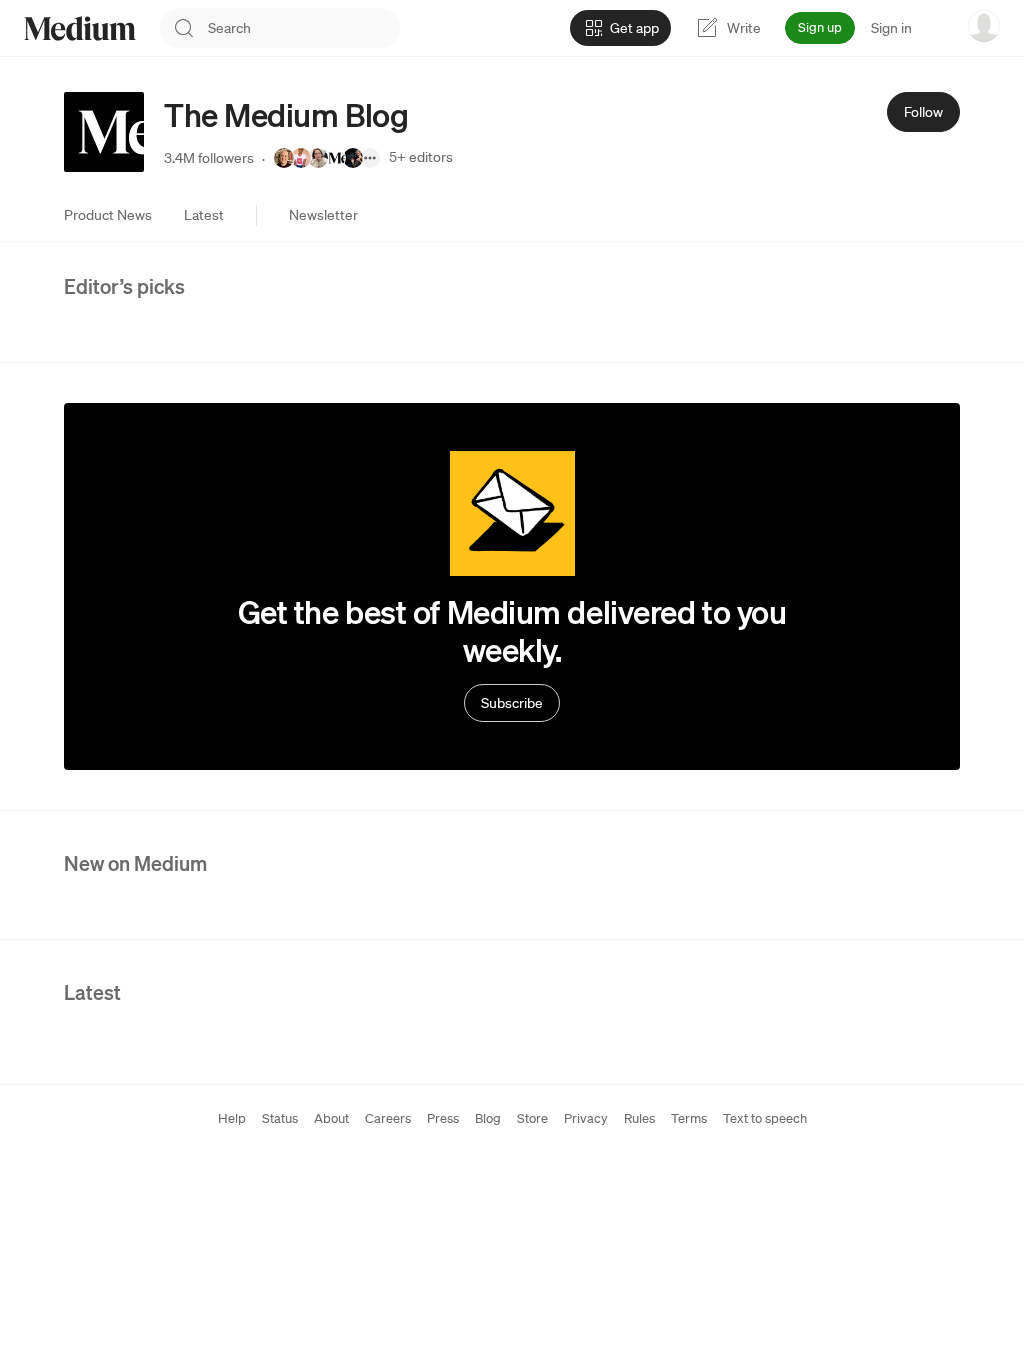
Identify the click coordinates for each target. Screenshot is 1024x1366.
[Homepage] (80, 28)
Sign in (891, 28)
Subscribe (512, 703)
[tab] (108, 215)
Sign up (820, 27)
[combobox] (304, 28)
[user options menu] (984, 26)
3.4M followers (209, 158)
